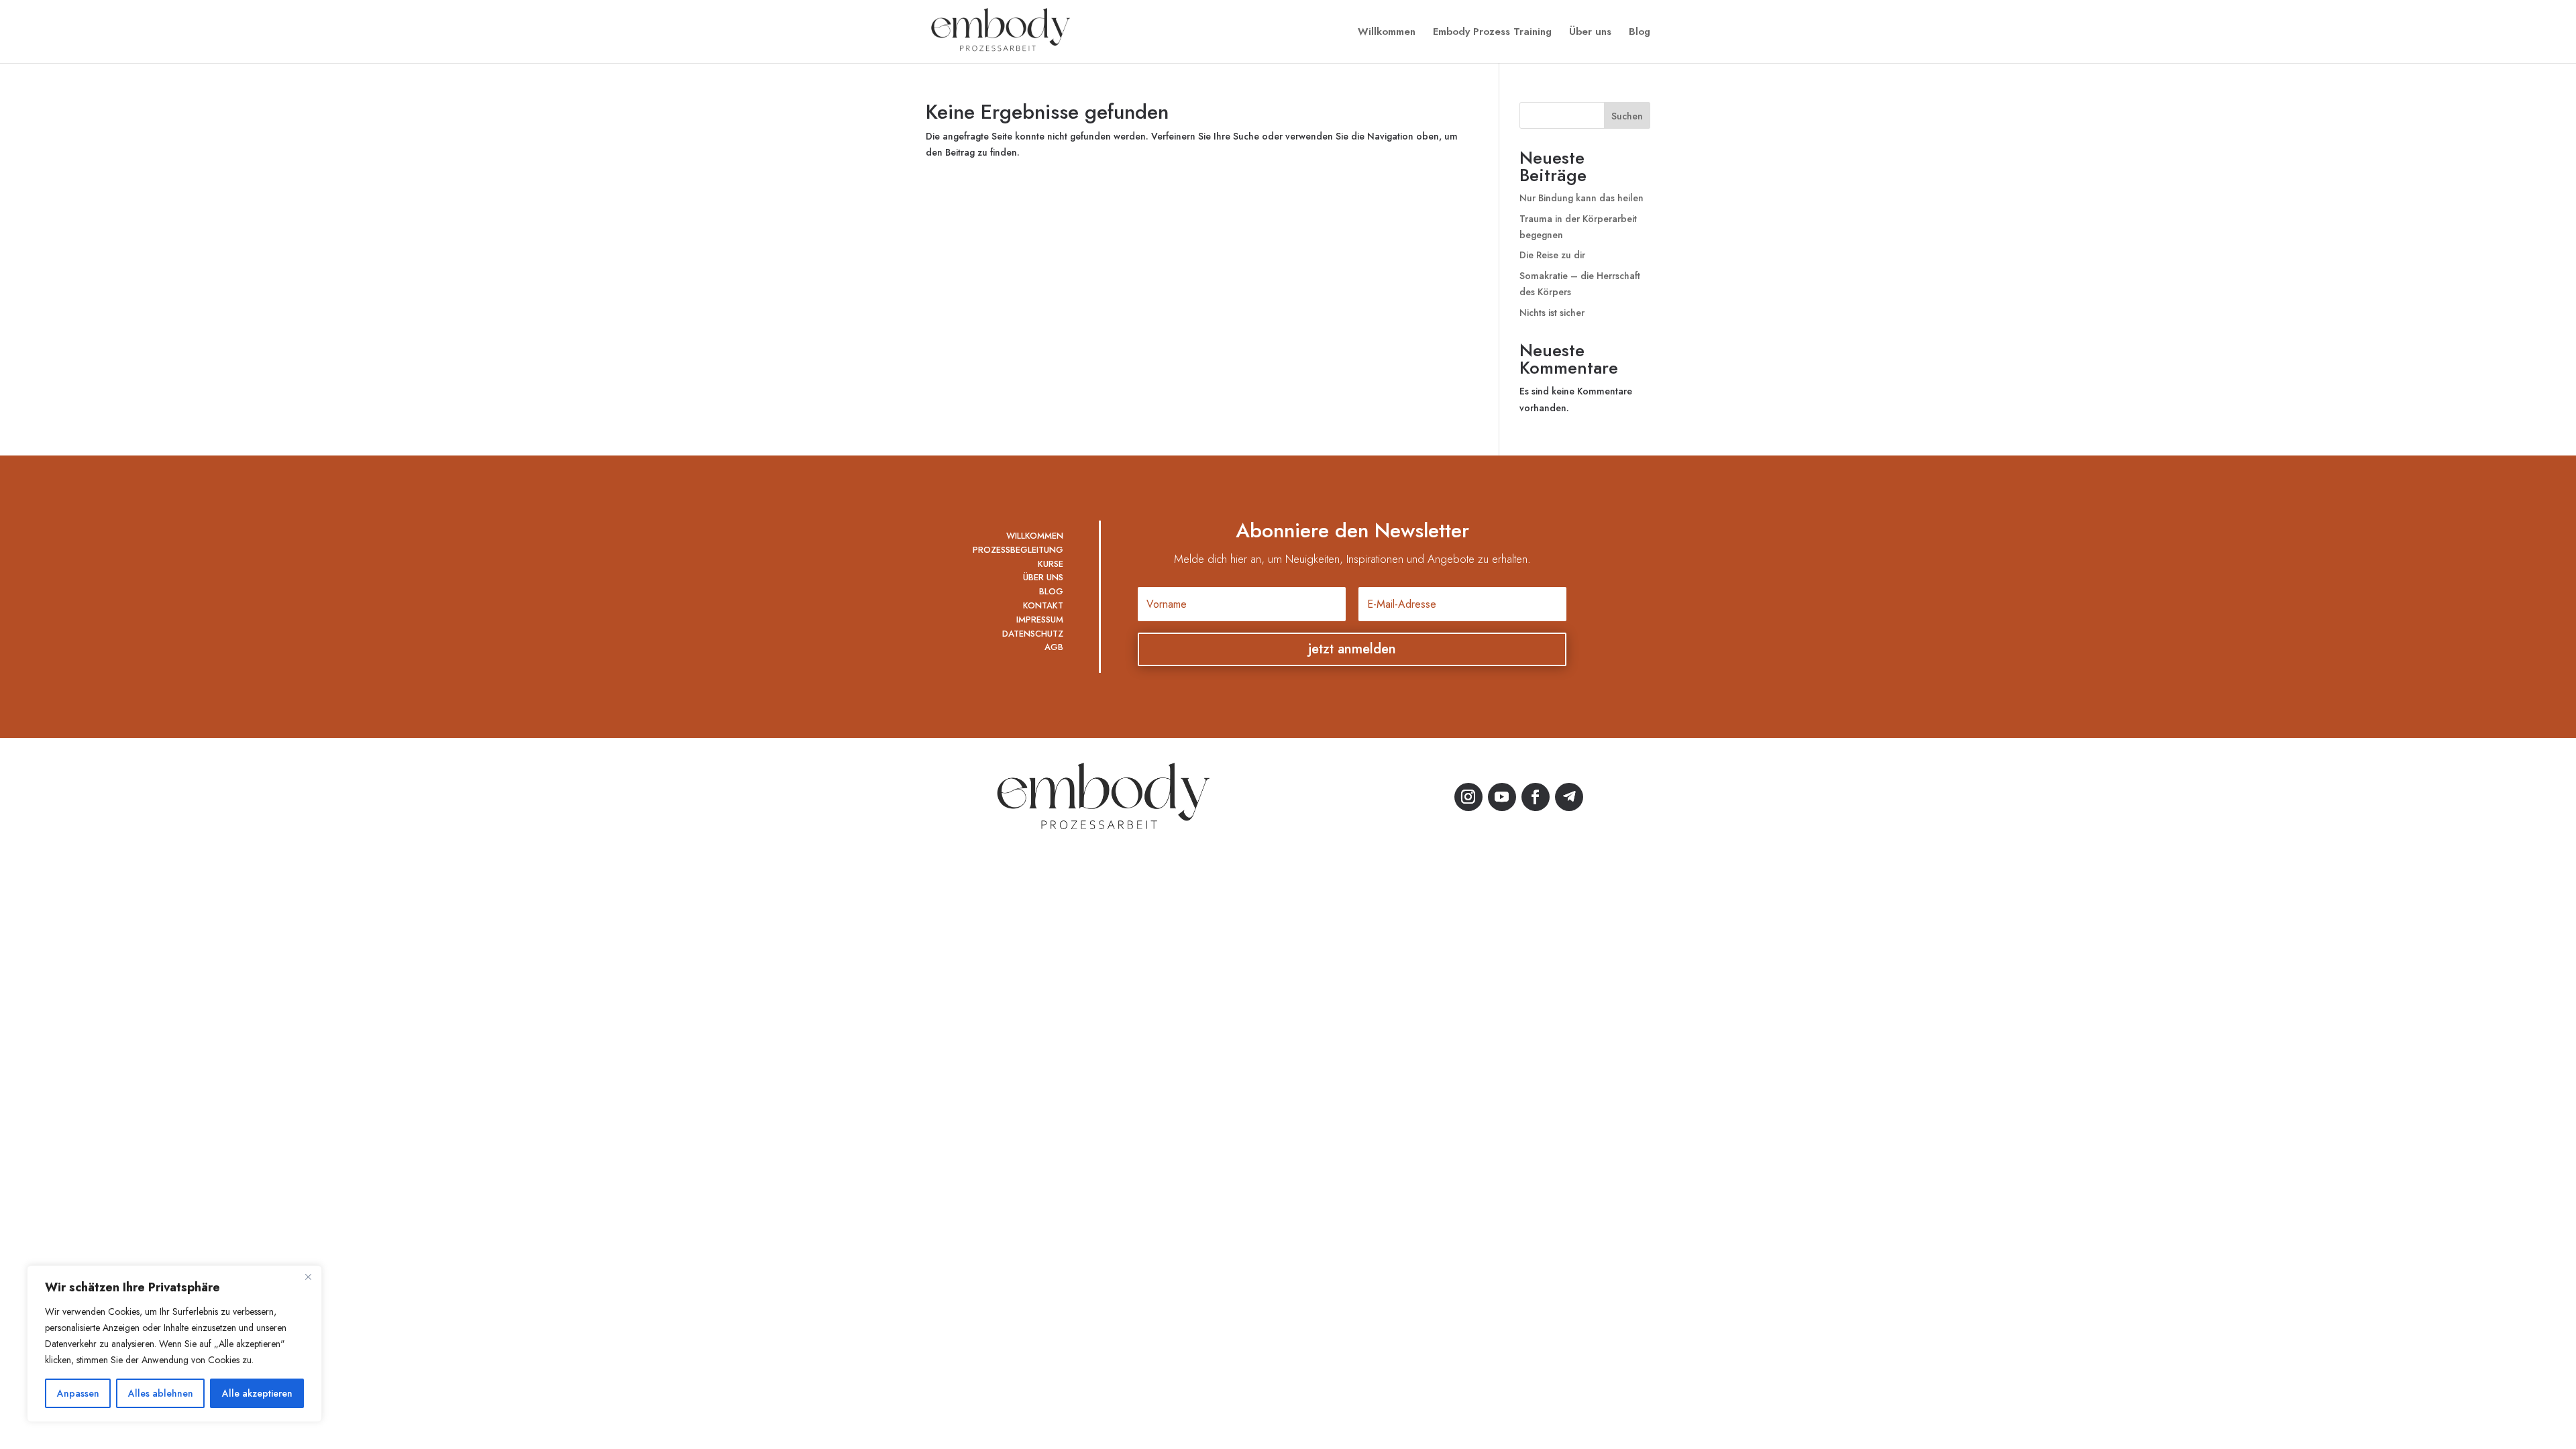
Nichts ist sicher (1552, 313)
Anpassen (78, 1393)
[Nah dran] (308, 1277)
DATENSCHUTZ (1033, 634)
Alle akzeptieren (257, 1393)
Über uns (1590, 33)
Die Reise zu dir (1552, 255)
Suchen (1627, 116)
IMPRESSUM (1040, 620)
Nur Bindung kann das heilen (1581, 198)
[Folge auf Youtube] (1502, 797)
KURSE (1051, 564)
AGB (1054, 647)
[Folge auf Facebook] (1536, 797)
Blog (1640, 33)
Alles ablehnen (161, 1393)
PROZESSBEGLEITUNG (1018, 550)
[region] (174, 1344)
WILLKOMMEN (1035, 536)
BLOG (1051, 591)
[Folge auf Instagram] (1468, 797)
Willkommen (1387, 33)
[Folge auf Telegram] (1569, 797)
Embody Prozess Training (1492, 33)
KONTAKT (1043, 605)
